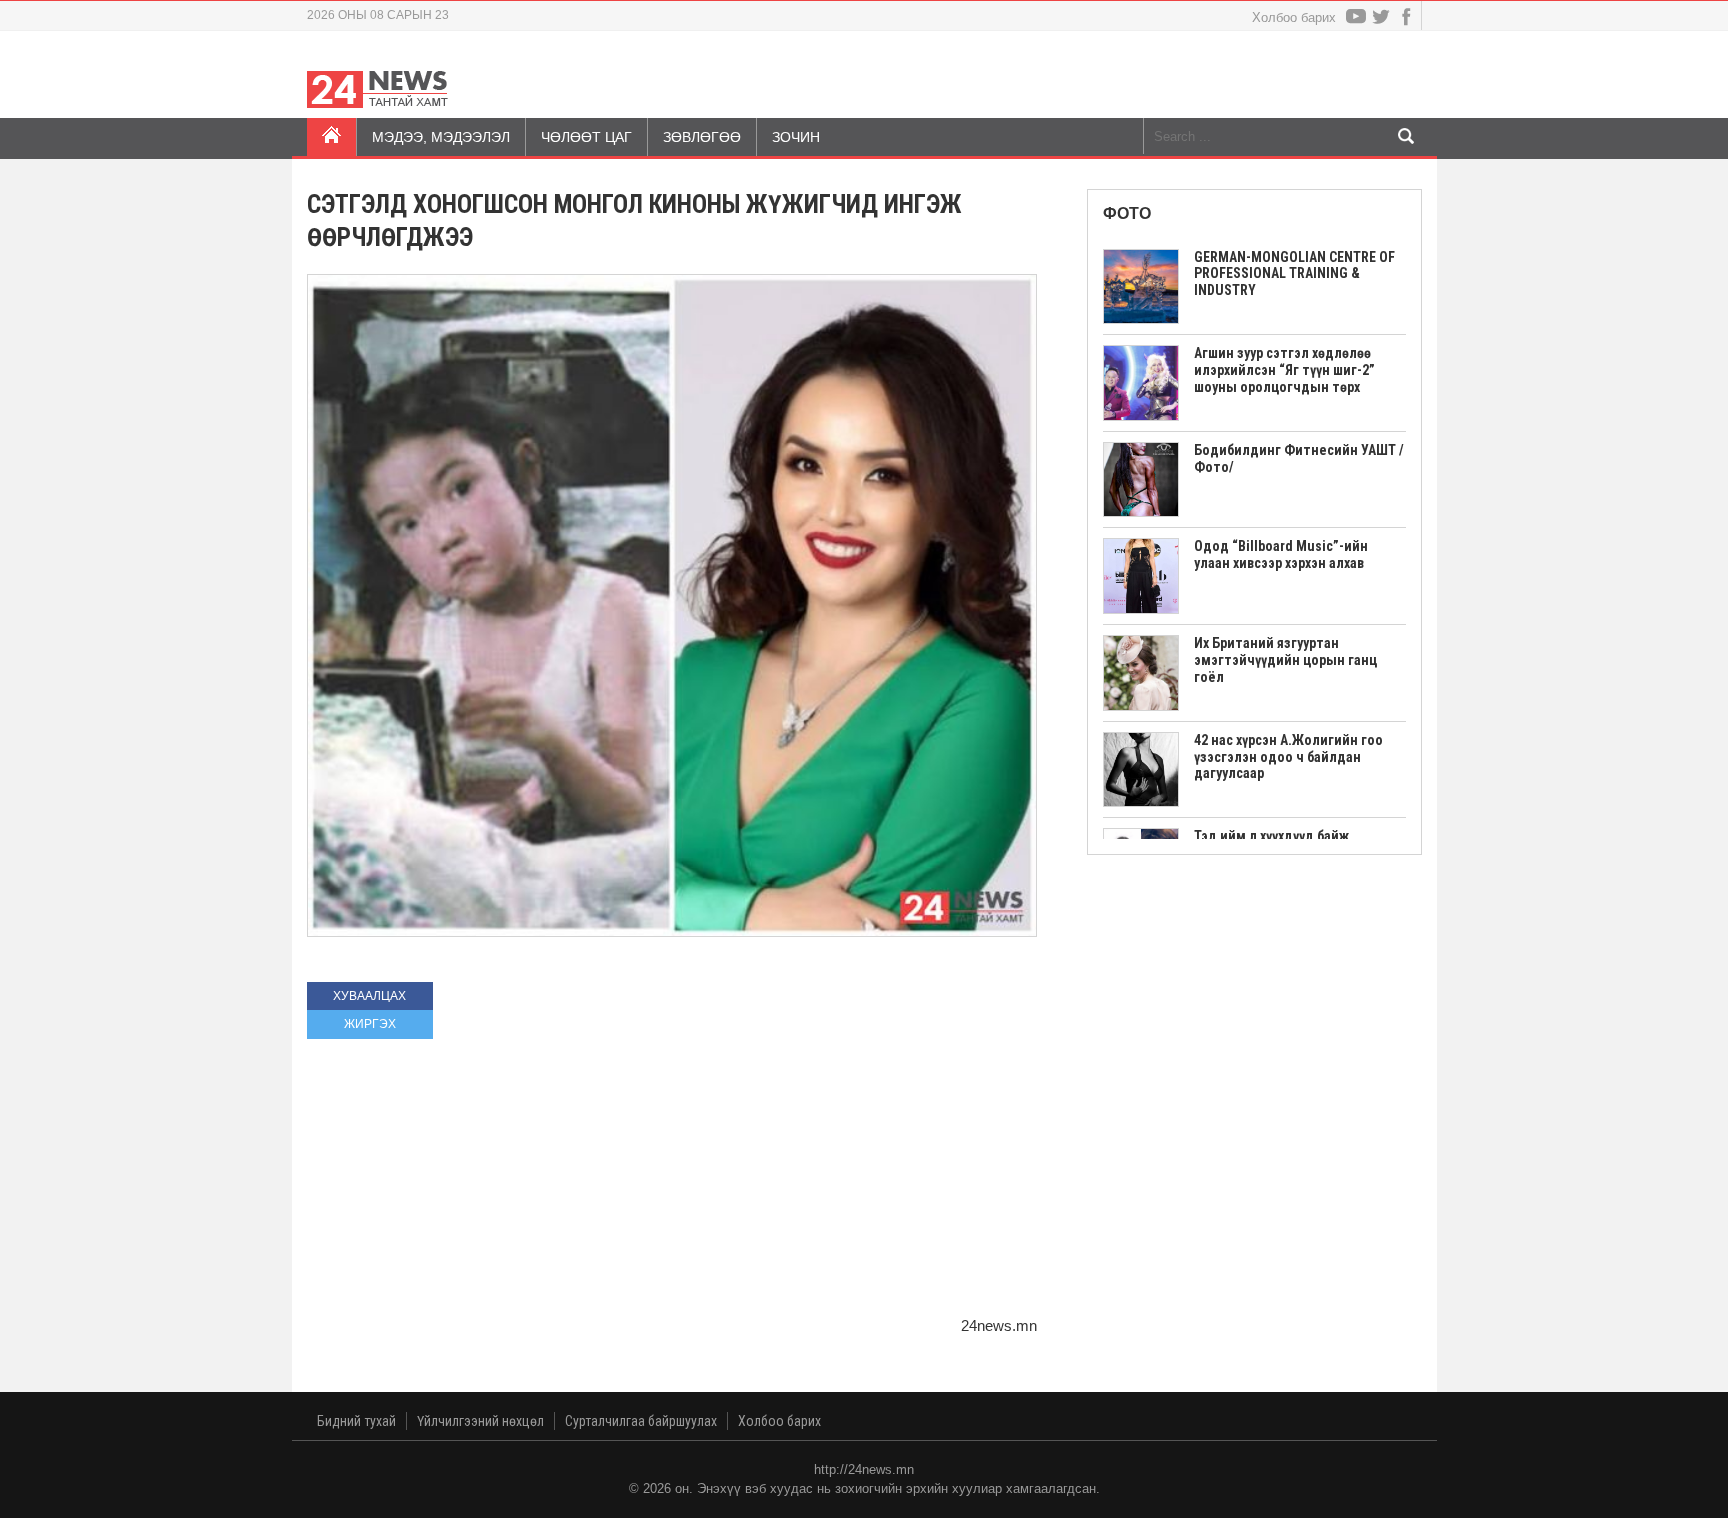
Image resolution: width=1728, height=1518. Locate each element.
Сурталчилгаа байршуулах (641, 1421)
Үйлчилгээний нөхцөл (480, 1421)
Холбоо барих (1294, 17)
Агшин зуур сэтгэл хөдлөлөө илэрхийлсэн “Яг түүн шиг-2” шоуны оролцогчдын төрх (1284, 370)
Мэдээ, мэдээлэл (441, 137)
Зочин (796, 137)
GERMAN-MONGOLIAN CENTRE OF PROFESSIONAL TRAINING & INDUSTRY (1294, 274)
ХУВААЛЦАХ (369, 996)
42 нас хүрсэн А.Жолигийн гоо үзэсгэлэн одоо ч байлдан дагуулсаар (1288, 757)
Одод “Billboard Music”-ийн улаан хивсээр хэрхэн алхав (1281, 554)
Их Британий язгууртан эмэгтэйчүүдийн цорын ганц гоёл (1285, 660)
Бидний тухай (356, 1421)
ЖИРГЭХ (370, 1024)
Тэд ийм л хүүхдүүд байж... (1277, 836)
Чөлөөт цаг (586, 137)
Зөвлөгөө (702, 137)
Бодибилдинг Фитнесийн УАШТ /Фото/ (1299, 458)
